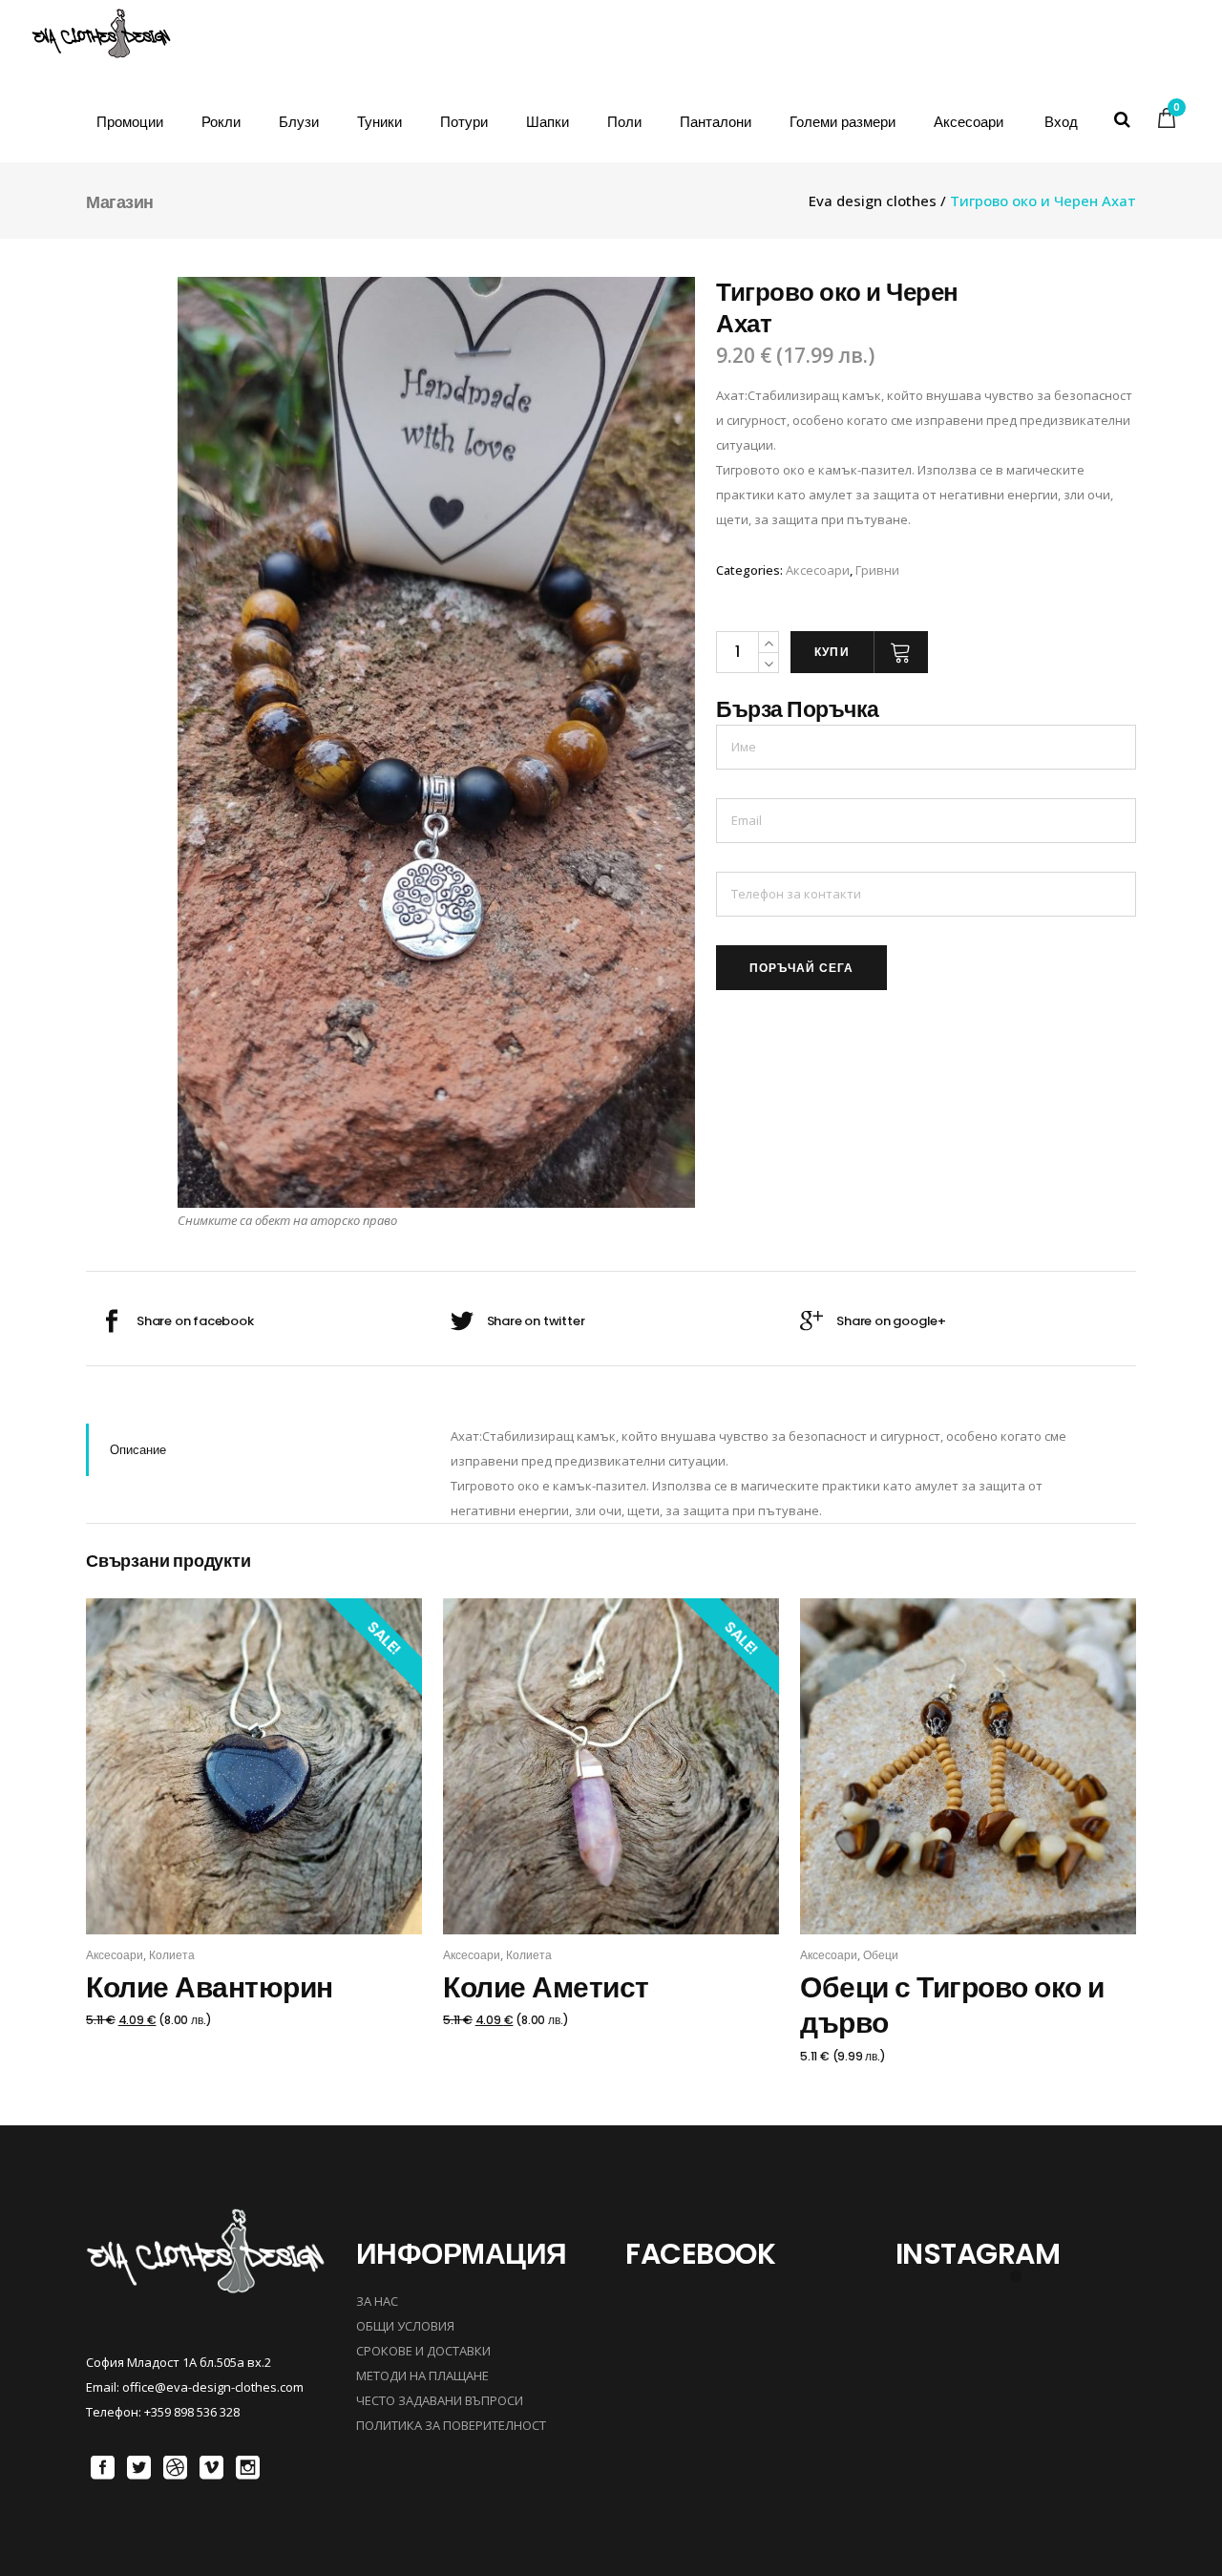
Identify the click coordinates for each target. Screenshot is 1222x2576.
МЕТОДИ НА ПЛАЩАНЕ (422, 2375)
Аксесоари (818, 570)
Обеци (881, 1955)
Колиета (172, 1955)
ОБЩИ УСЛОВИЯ (405, 2326)
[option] (436, 742)
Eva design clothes (873, 201)
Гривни (877, 570)
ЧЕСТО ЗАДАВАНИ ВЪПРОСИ (440, 2400)
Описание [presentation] (138, 1450)
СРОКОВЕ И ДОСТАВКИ (423, 2351)
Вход (1061, 122)
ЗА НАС (377, 2301)
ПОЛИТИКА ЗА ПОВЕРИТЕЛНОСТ (451, 2425)
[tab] (254, 1450)
